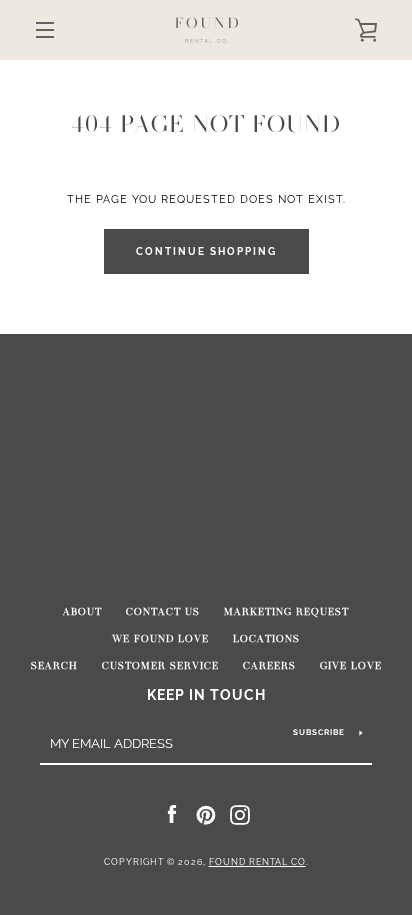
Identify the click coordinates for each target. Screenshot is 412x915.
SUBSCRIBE (319, 732)
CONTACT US (163, 612)
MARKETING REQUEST (286, 612)
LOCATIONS (266, 639)
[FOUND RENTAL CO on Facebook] (172, 814)
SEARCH (54, 666)
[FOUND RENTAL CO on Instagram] (240, 814)
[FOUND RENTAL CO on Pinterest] (206, 814)
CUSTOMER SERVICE (160, 666)
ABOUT (82, 612)
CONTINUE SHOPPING (206, 251)
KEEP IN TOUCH (206, 694)
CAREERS (269, 666)
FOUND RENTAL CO (257, 862)
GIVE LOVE (351, 666)
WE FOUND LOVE (160, 639)
